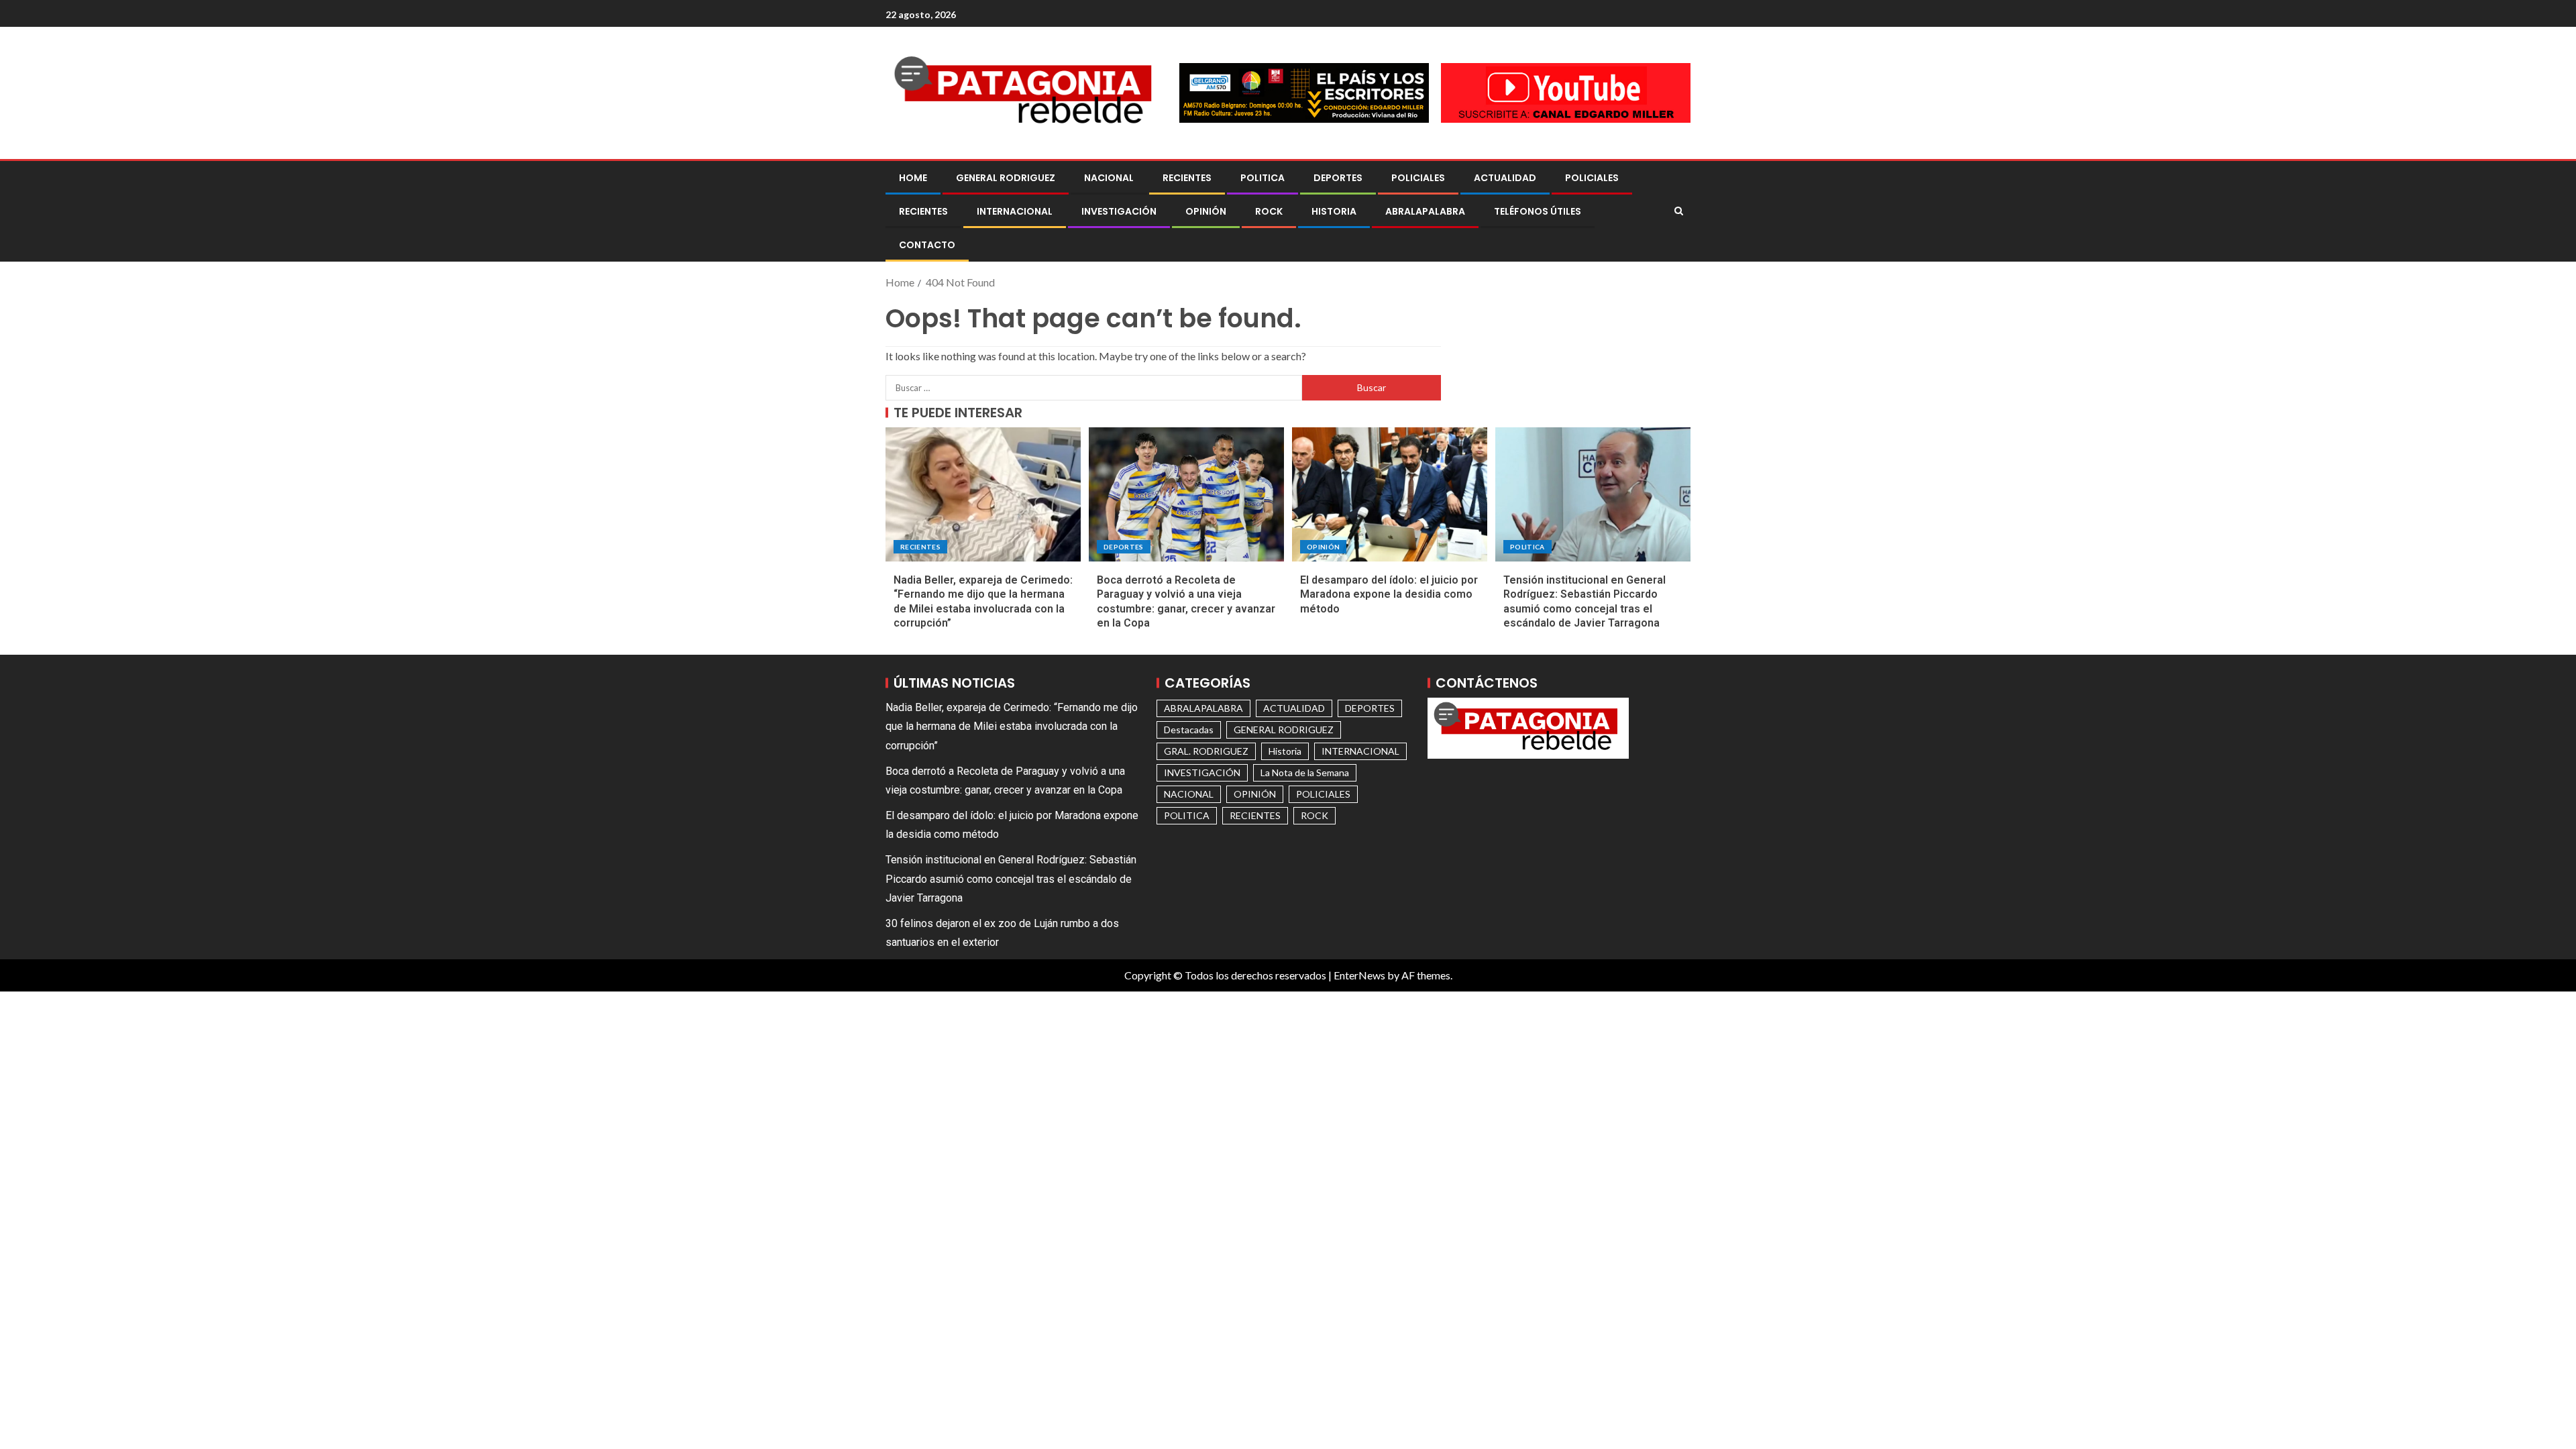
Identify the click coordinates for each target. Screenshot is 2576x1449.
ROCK (1269, 211)
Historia (1334, 211)
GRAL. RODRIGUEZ (1206, 751)
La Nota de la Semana (1305, 772)
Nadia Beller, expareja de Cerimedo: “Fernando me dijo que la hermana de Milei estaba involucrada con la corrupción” (1012, 726)
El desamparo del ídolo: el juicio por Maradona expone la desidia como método (1389, 594)
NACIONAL (1109, 178)
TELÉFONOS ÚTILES (1538, 211)
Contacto (927, 245)
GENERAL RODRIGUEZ (1006, 178)
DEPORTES (1338, 178)
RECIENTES (1187, 178)
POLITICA (1263, 178)
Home (913, 178)
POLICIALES (1418, 178)
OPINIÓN (1206, 211)
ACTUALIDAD (1505, 178)
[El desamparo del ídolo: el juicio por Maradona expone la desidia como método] (1390, 494)
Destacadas (1189, 730)
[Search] (1679, 211)
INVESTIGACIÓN (1119, 211)
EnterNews (1359, 975)
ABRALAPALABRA (1425, 211)
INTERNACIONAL (1015, 211)
